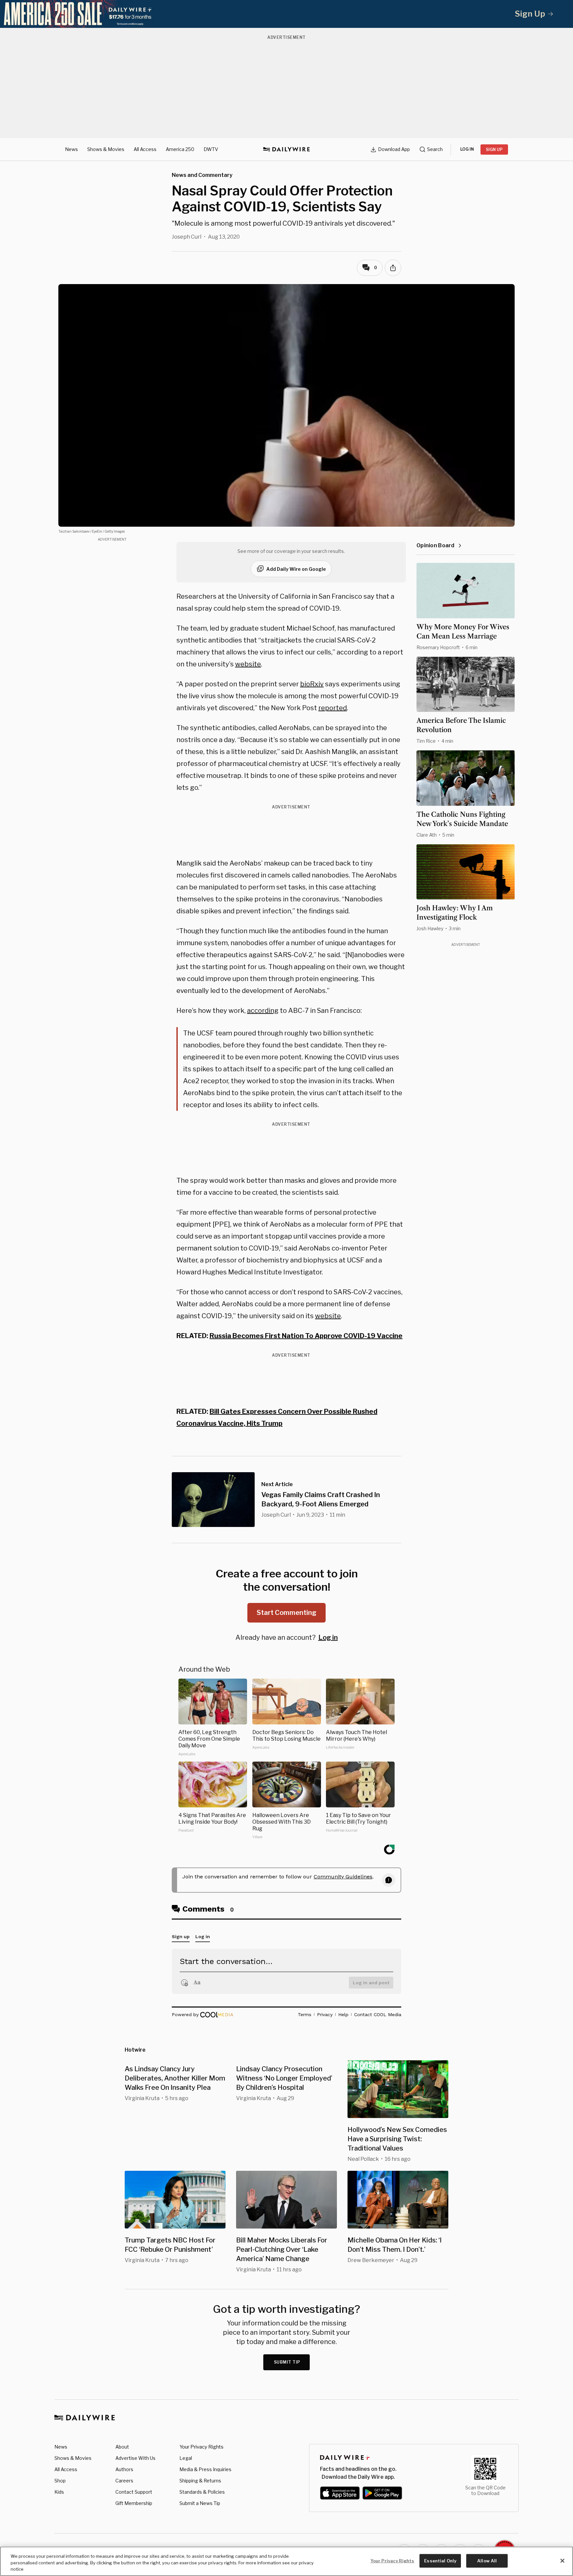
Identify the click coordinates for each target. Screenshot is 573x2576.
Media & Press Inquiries (205, 2469)
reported (333, 708)
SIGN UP (494, 150)
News (71, 149)
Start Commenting (286, 1613)
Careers (124, 2481)
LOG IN (467, 149)
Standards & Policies (202, 2492)
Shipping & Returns (200, 2481)
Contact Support (134, 2492)
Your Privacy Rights (201, 2447)
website (248, 664)
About (122, 2447)
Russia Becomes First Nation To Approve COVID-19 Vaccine (306, 1336)
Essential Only (440, 2560)
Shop (60, 2481)
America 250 (180, 149)
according (263, 1011)
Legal (186, 2458)
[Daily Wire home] (286, 149)
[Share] (393, 268)
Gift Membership (134, 2503)
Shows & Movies (106, 149)
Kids (59, 2492)
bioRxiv (312, 684)
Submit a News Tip (200, 2503)
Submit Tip (287, 2362)
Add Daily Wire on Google (296, 569)
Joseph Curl (187, 237)
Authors (124, 2469)
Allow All (487, 2560)
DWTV (211, 149)
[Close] (562, 2561)
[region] (286, 2561)
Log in (328, 1637)
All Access (145, 149)
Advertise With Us (135, 2458)
